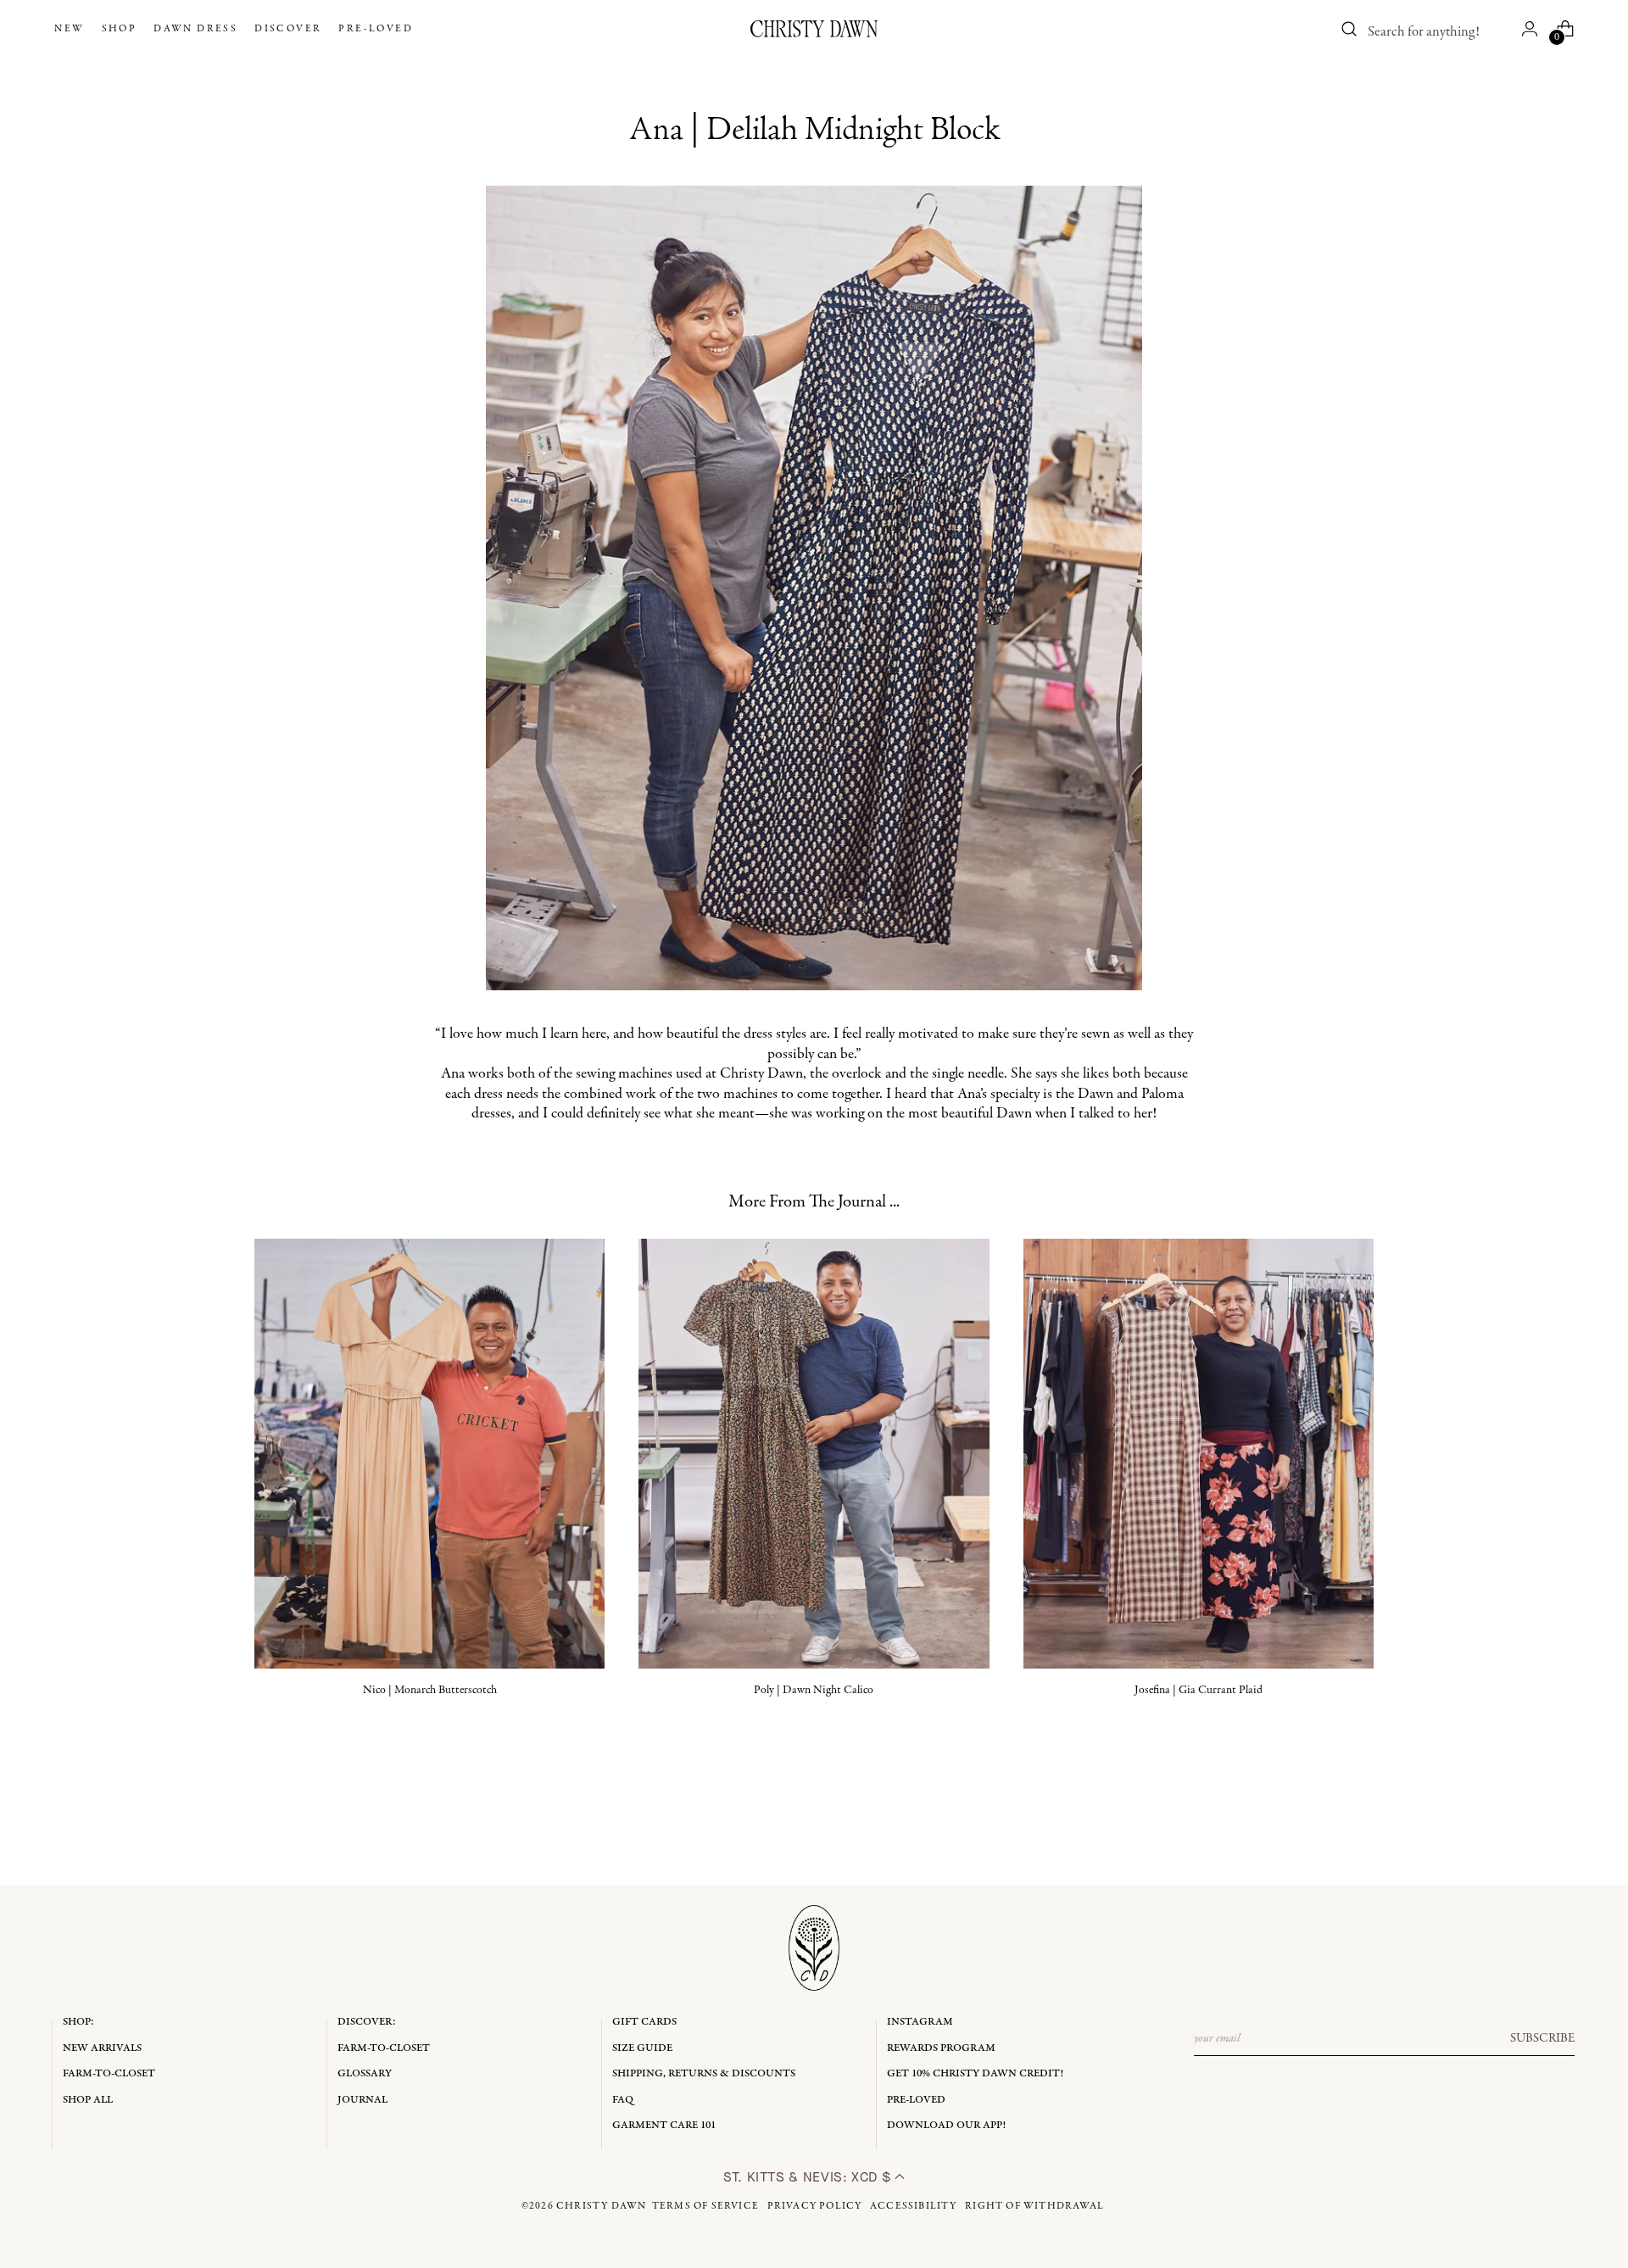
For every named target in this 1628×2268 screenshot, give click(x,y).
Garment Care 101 (664, 2125)
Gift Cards (644, 2022)
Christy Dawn (601, 2206)
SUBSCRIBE (1542, 2038)
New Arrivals (102, 2048)
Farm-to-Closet (109, 2073)
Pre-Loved (916, 2100)
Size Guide (642, 2048)
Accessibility (914, 2206)
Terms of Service (705, 2206)
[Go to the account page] (1530, 29)
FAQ (623, 2100)
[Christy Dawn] (814, 29)
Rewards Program (941, 2048)
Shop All (88, 2100)
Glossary (365, 2073)
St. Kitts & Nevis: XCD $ (809, 2177)
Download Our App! (946, 2125)
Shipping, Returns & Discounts (704, 2073)
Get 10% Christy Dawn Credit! (975, 2073)
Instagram (920, 2022)
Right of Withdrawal (1034, 2206)
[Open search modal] (1350, 29)
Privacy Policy (815, 2206)
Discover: (367, 2022)
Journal (362, 2100)
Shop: (78, 2022)
